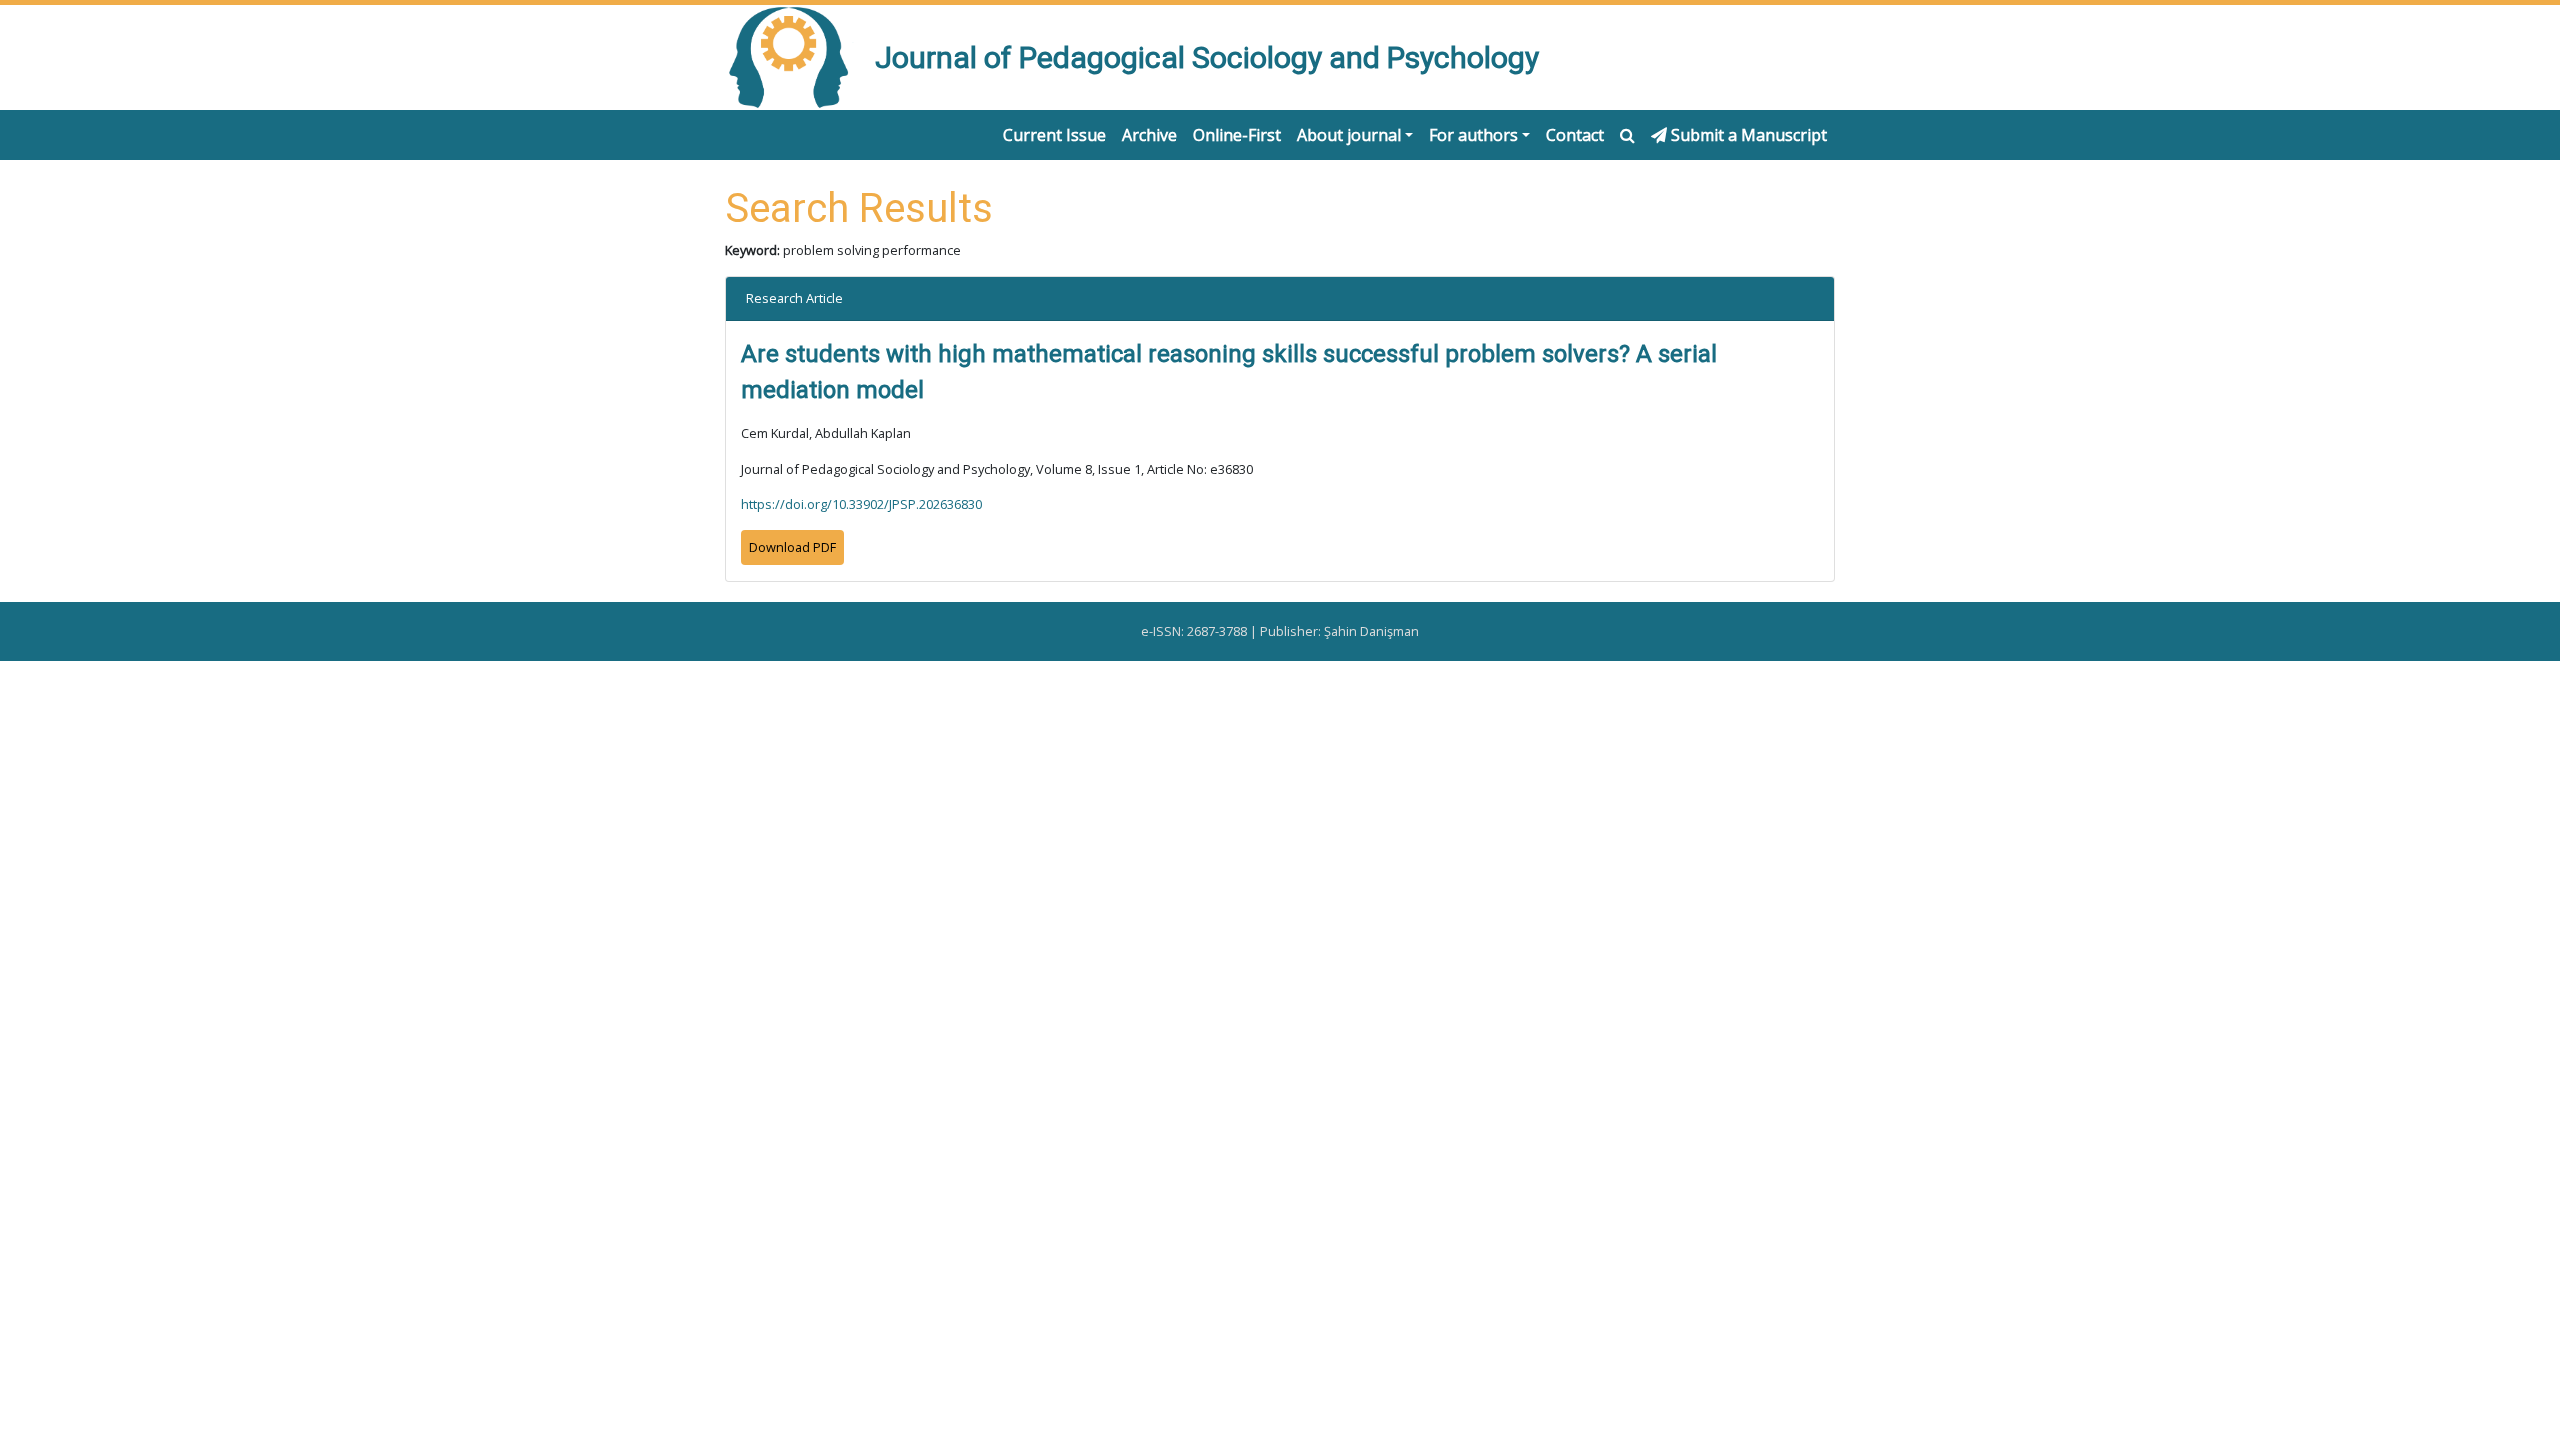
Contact (1575, 135)
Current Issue (1054, 135)
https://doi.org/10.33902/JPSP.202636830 (861, 504)
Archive (1149, 135)
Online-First (1237, 135)
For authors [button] (1473, 135)
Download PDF (792, 547)
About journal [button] (1349, 135)
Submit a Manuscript (1747, 135)
